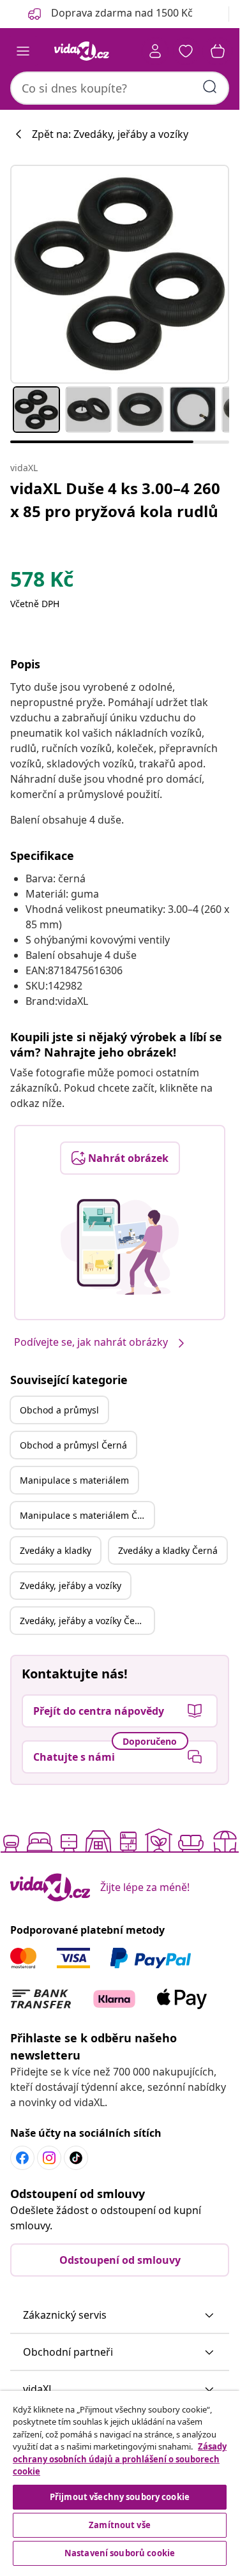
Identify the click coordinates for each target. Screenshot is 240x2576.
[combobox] (120, 88)
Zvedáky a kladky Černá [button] (168, 1550)
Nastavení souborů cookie (120, 2553)
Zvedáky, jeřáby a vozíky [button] (71, 1586)
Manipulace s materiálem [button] (74, 1480)
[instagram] (49, 2158)
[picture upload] (120, 1247)
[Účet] (155, 51)
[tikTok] (76, 2158)
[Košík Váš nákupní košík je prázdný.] (218, 51)
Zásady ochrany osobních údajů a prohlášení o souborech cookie (120, 2459)
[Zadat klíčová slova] (210, 87)
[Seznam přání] (186, 51)
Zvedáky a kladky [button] (56, 1550)
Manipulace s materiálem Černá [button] (87, 1515)
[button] (120, 2316)
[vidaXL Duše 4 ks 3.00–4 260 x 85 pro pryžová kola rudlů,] (120, 274)
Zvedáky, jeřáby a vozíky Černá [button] (85, 1621)
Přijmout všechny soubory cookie (120, 2497)
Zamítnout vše (120, 2525)
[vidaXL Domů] (82, 51)
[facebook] (22, 2158)
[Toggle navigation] (23, 51)
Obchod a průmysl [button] (59, 1410)
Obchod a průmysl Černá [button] (73, 1445)
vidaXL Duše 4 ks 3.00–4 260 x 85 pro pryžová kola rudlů (115, 500)
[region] (120, 2480)
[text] (42, 582)
